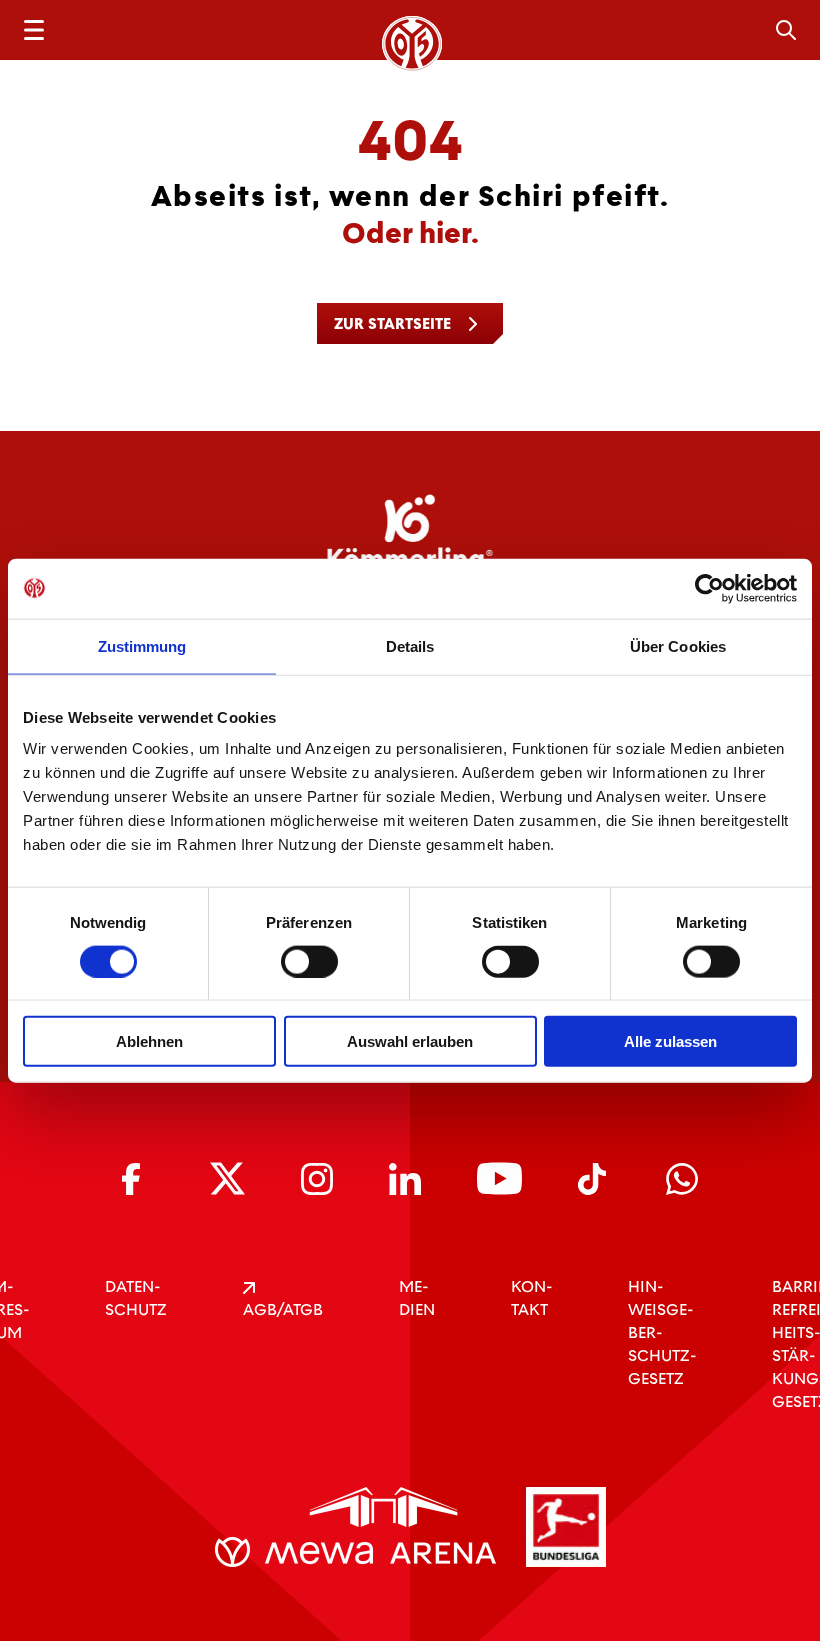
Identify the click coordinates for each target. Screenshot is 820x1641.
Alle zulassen (670, 1041)
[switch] (309, 961)
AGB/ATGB (283, 1309)
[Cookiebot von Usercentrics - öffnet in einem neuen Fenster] (709, 588)
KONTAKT (531, 1298)
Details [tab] (410, 645)
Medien (417, 1298)
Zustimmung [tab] (142, 645)
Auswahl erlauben (410, 1041)
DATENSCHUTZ (136, 1298)
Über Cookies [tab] (678, 645)
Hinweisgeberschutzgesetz (662, 1332)
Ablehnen (149, 1041)
